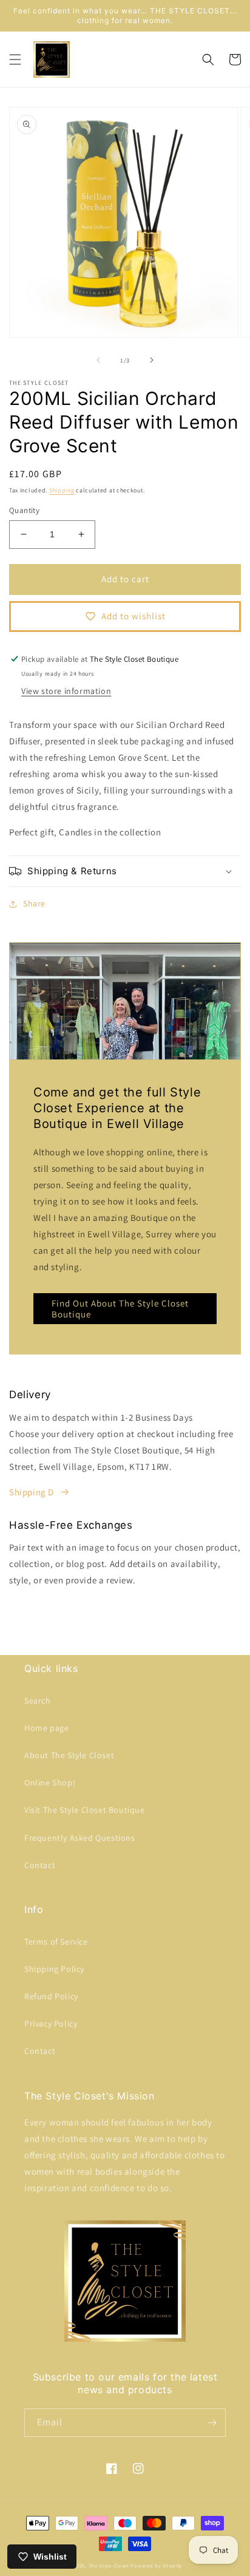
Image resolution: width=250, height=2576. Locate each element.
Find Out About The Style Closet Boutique (120, 1309)
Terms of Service (56, 1942)
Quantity (24, 510)
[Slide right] (152, 360)
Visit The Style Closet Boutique (85, 1810)
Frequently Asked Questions (80, 1838)
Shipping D (32, 1492)
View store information (66, 691)
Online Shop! (50, 1782)
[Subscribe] (212, 2423)
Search (38, 1701)
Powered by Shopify (156, 2565)
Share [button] (34, 903)
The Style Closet (109, 2565)
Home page (46, 1728)
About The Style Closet (69, 1755)
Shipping (62, 490)
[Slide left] (98, 360)
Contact (40, 1865)
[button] (15, 59)
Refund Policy (51, 1996)
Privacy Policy (51, 2024)
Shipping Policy (54, 1969)
